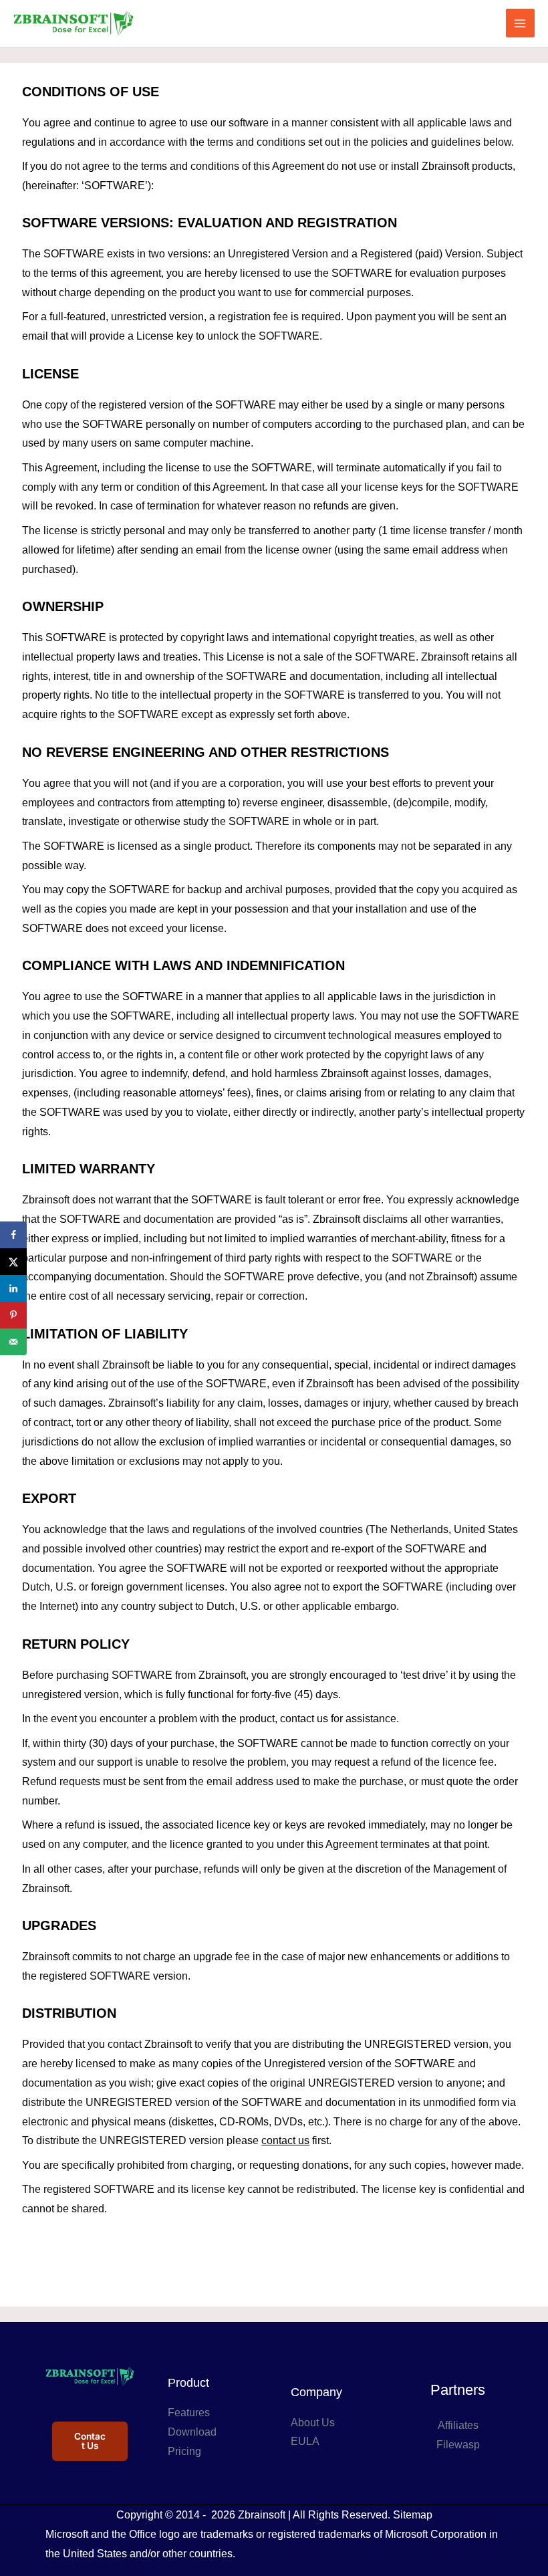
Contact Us (90, 2441)
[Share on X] (13, 1262)
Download (192, 2432)
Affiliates (458, 2425)
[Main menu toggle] (520, 23)
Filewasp (458, 2445)
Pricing (184, 2451)
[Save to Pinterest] (13, 1315)
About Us (313, 2423)
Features (189, 2413)
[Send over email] (13, 1342)
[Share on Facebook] (13, 1235)
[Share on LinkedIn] (13, 1288)
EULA (305, 2441)
